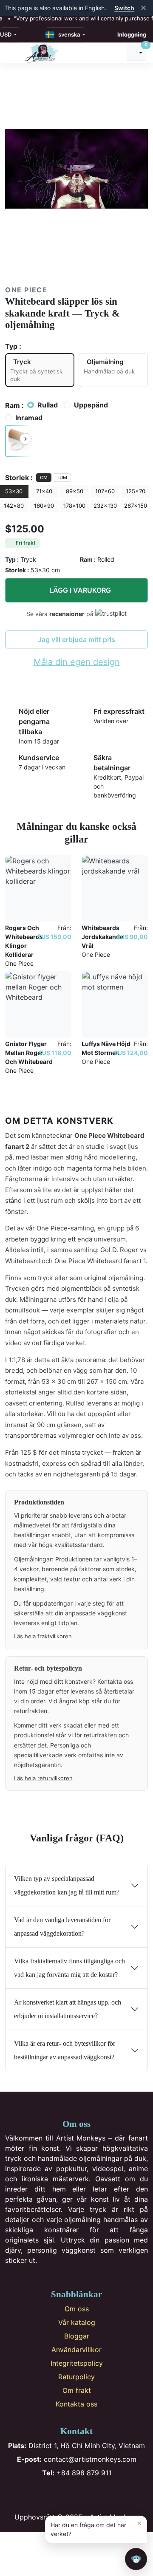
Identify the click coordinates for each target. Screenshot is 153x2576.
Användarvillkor (76, 2350)
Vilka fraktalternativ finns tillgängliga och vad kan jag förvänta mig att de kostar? (69, 1968)
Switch (124, 8)
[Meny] (13, 53)
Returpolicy (76, 2377)
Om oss (77, 2309)
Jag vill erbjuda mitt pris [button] (76, 639)
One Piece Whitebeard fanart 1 (100, 1261)
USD (6, 34)
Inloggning (132, 34)
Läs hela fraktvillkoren (43, 1636)
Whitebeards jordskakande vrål (102, 937)
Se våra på (61, 614)
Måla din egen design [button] (77, 662)
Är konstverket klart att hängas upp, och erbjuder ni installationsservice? (68, 2009)
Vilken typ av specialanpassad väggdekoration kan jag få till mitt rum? (67, 1885)
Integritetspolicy (77, 2363)
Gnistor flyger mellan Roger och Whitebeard (29, 1053)
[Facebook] (49, 2495)
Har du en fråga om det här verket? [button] (96, 2528)
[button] (18, 441)
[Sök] (116, 53)
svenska (68, 34)
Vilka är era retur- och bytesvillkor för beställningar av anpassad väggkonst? (65, 2050)
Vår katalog (77, 2322)
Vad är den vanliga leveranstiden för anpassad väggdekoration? (62, 1927)
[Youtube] (91, 2495)
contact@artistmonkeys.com (77, 2459)
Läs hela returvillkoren (43, 1778)
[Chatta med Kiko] (136, 2559)
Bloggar (77, 2336)
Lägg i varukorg (80, 590)
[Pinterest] (77, 2495)
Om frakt (77, 2390)
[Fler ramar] (25, 439)
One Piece (26, 290)
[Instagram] (63, 2495)
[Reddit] (105, 2495)
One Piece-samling (65, 1228)
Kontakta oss (76, 2404)
